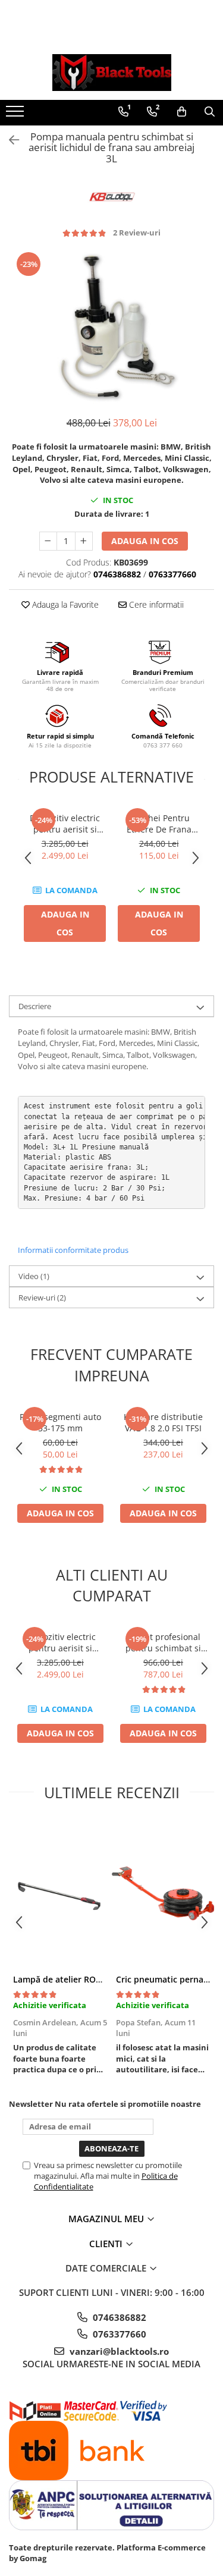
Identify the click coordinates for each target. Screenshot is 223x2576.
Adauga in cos (145, 541)
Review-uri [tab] (42, 1298)
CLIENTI (107, 2244)
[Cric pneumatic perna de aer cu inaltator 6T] (163, 1893)
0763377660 (118, 2334)
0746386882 (118, 2317)
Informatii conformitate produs (73, 1250)
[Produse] (16, 115)
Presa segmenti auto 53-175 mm (60, 1422)
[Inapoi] (9, 140)
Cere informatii (155, 604)
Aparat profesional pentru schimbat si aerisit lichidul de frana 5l (163, 1642)
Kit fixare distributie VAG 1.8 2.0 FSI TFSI (163, 1422)
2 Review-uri (137, 233)
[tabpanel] (111, 327)
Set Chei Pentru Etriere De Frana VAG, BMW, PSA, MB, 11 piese (159, 824)
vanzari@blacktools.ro (118, 2351)
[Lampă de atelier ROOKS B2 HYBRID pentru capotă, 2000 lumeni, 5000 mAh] (60, 1893)
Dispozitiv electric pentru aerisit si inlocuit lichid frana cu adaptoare (65, 824)
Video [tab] (34, 1276)
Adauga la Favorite (64, 604)
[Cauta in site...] (210, 112)
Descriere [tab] (35, 1006)
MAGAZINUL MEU (107, 2219)
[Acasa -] (112, 73)
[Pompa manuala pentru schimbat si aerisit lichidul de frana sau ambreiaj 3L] (111, 327)
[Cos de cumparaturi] (182, 112)
